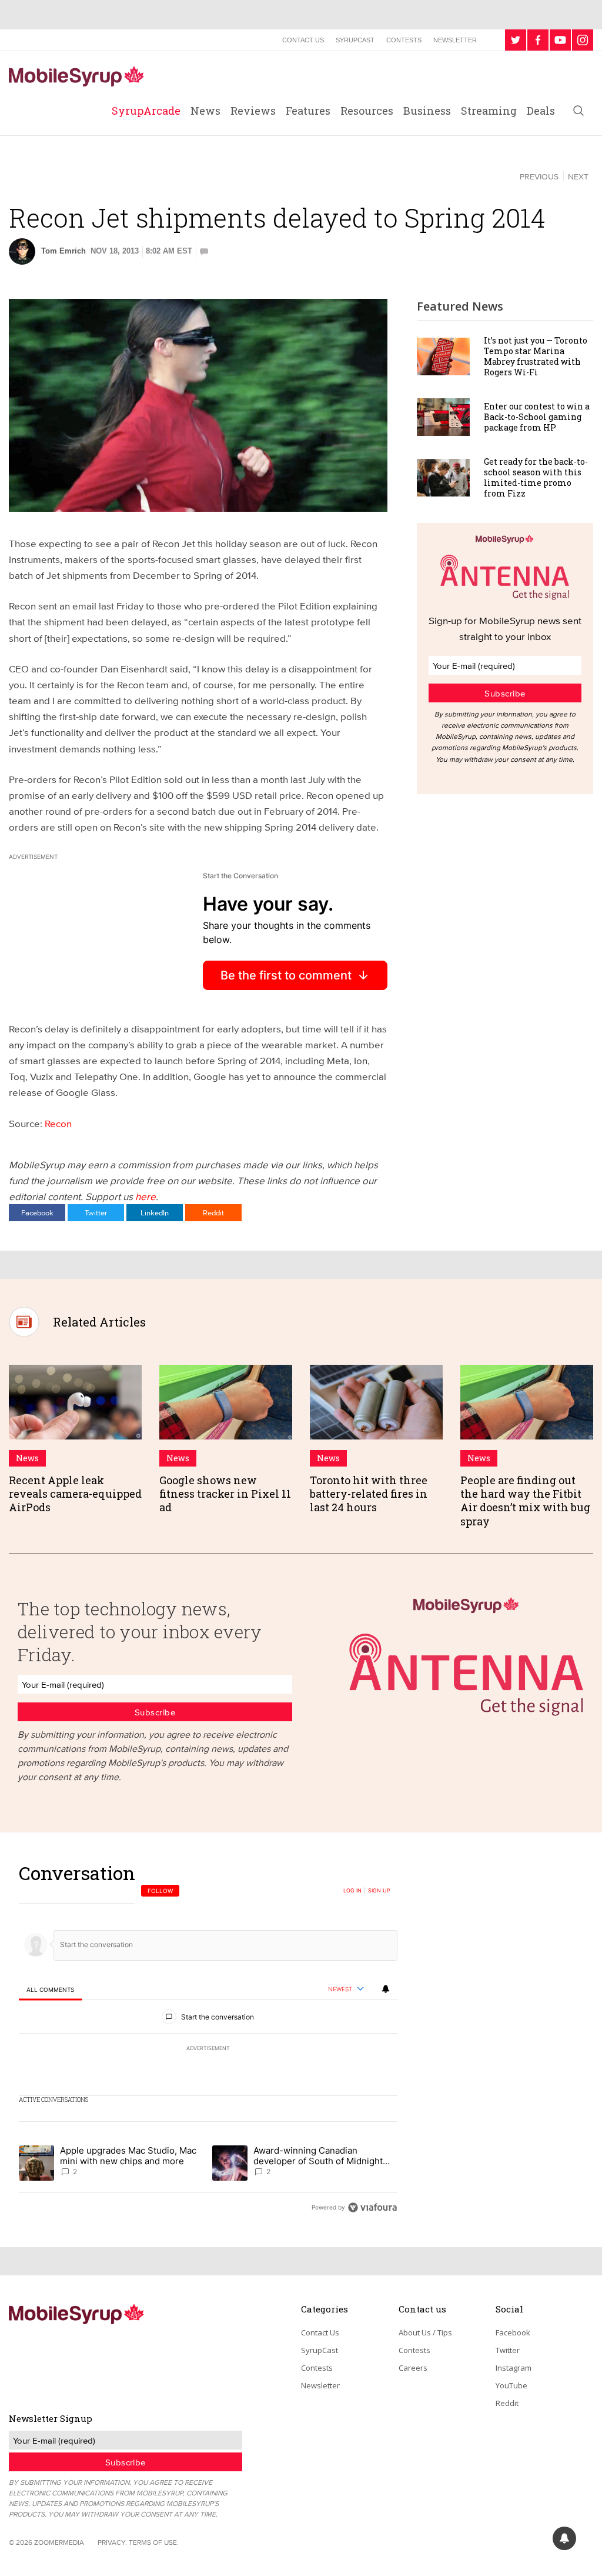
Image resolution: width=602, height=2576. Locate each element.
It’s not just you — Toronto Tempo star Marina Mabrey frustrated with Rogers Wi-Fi (536, 356)
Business (427, 111)
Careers (413, 2368)
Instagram (514, 2368)
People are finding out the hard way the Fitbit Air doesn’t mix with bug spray (525, 1501)
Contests (404, 40)
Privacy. (112, 2542)
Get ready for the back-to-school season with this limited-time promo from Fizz (536, 478)
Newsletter (455, 40)
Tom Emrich (63, 251)
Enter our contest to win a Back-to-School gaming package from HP (537, 417)
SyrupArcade (146, 111)
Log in (352, 1891)
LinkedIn (155, 1212)
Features (308, 111)
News (205, 111)
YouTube (511, 2385)
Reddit (213, 1212)
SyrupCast (355, 40)
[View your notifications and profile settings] (386, 1989)
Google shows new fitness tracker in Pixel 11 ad (225, 1494)
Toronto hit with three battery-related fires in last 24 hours (369, 1494)
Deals (541, 111)
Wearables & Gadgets (68, 176)
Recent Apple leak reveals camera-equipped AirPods (75, 1494)
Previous (539, 176)
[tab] (50, 1990)
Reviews (253, 111)
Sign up (379, 1891)
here (146, 1196)
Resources (367, 111)
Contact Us (303, 40)
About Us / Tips (425, 2332)
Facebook (37, 1212)
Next (578, 176)
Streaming (489, 111)
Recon (58, 1123)
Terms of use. (154, 2542)
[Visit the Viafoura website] (372, 2207)
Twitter (96, 1212)
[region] (208, 2040)
